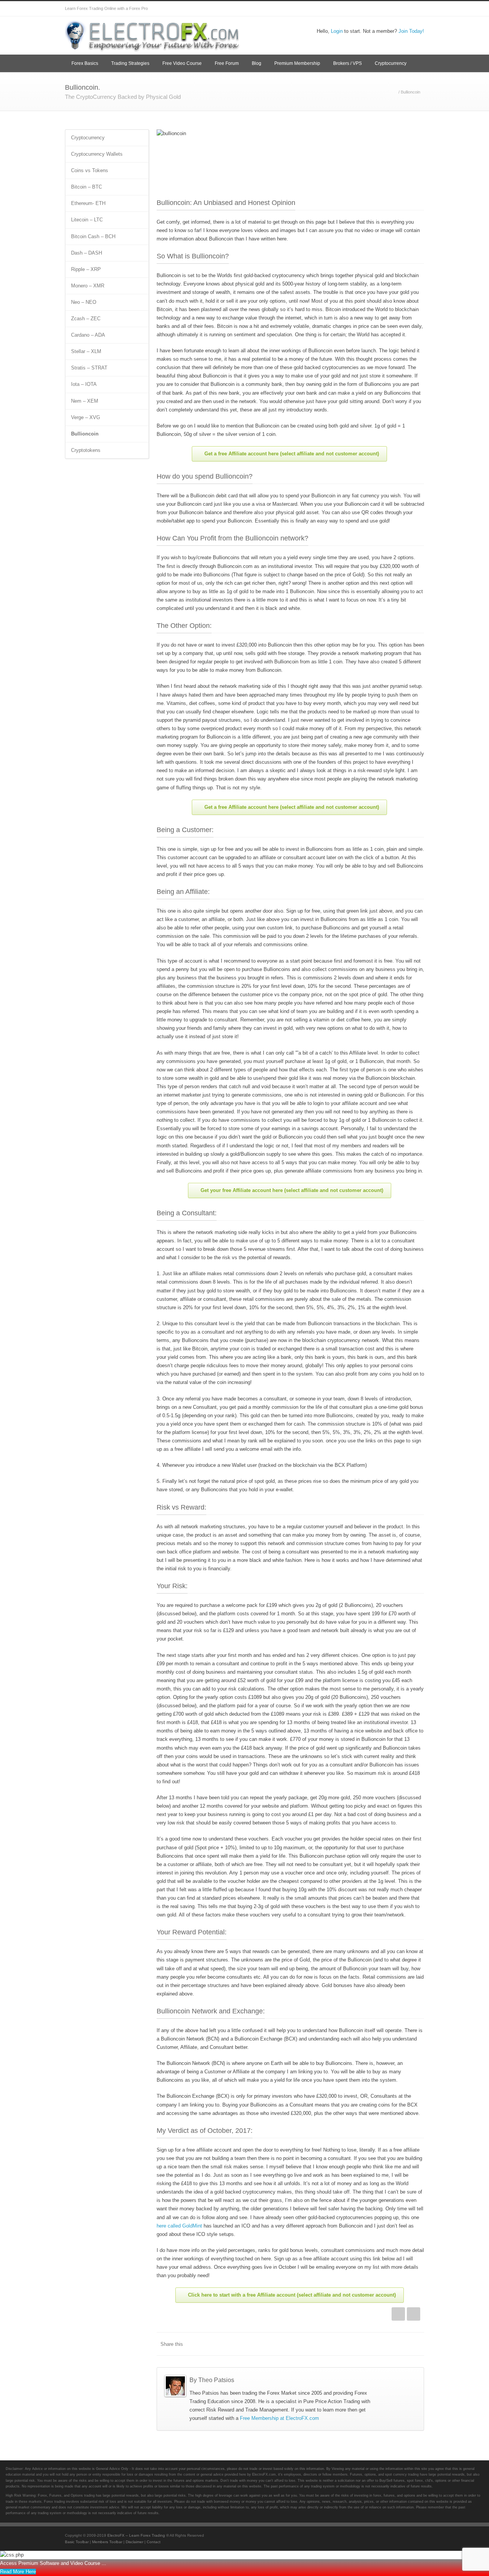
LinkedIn (340, 2344)
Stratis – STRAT (89, 368)
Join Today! (411, 31)
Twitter (325, 9)
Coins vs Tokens (90, 170)
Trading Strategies (130, 63)
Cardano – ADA (88, 335)
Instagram (371, 9)
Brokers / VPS (347, 63)
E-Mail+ (416, 2344)
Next (414, 2314)
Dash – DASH (87, 253)
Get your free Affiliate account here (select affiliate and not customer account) (292, 1190)
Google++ (401, 2344)
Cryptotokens (86, 450)
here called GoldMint (179, 2226)
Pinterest (401, 9)
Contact (154, 2542)
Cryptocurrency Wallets (97, 154)
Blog (257, 63)
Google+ (355, 9)
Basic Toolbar (77, 2542)
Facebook (340, 9)
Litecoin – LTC (87, 220)
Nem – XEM (85, 401)
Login (337, 31)
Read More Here (18, 2572)
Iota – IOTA (84, 384)
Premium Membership (297, 63)
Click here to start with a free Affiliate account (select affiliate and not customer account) (292, 2295)
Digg (371, 2344)
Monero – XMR (88, 286)
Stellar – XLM (86, 351)
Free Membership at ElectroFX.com (279, 2418)
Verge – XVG (86, 417)
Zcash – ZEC (86, 319)
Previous (398, 2314)
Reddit (355, 2344)
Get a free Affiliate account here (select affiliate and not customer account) (292, 454)
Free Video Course (182, 63)
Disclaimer (134, 2542)
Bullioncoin (85, 434)
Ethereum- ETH (88, 203)
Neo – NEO (84, 302)
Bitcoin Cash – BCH (93, 236)
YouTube (386, 9)
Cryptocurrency (391, 63)
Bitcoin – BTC (87, 187)
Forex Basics (85, 63)
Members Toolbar (107, 2542)
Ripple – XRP (86, 269)
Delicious (386, 2344)
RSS (416, 9)
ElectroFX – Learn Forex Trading (136, 2535)
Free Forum (227, 63)
